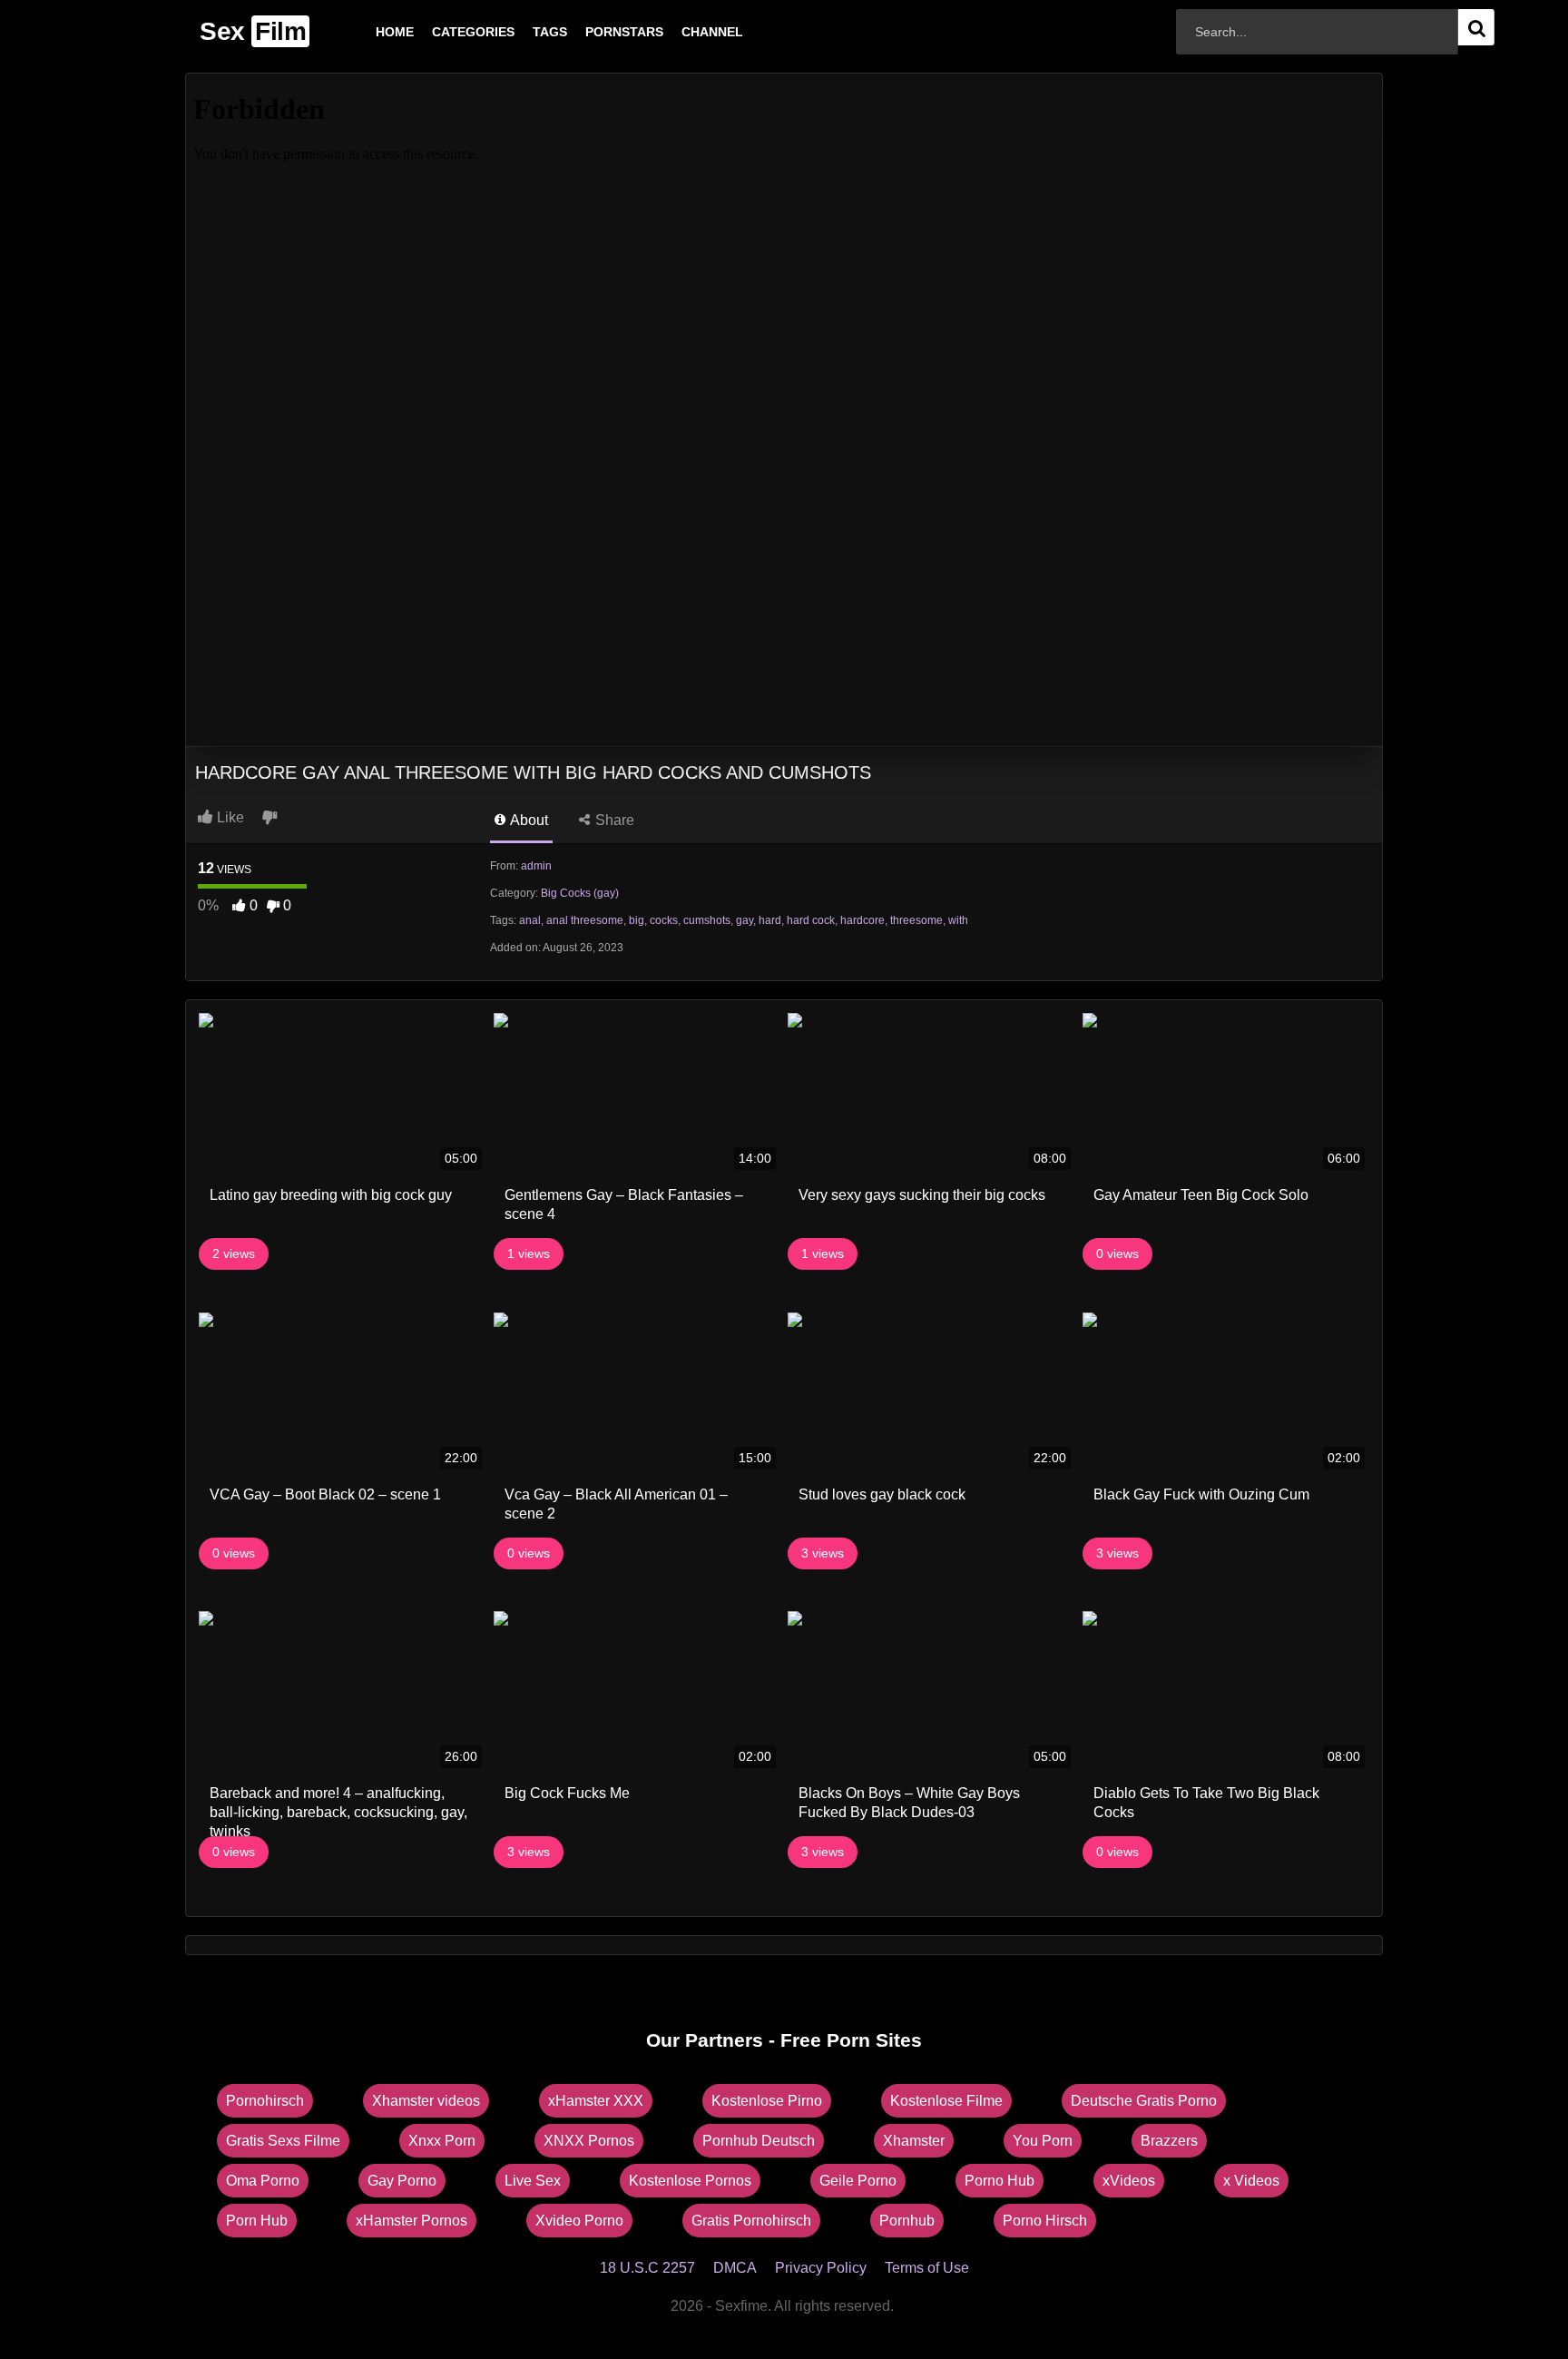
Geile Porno (858, 2181)
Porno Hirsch (1045, 2221)
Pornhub (907, 2221)
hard (770, 920)
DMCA (735, 2268)
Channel (683, 32)
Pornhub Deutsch (759, 2141)
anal (530, 920)
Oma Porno (263, 2181)
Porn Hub (257, 2221)
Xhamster (914, 2141)
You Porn (1043, 2141)
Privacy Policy (821, 2268)
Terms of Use (927, 2268)
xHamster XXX (596, 2101)
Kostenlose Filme (946, 2101)
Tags (521, 32)
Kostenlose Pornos (690, 2181)
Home (366, 32)
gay (745, 920)
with (958, 920)
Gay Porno (402, 2181)
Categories (444, 32)
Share (613, 820)
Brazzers (1169, 2141)
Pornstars (595, 32)
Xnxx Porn (442, 2141)
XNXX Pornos (589, 2141)
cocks (664, 920)
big (637, 920)
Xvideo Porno (579, 2221)
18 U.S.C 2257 (647, 2268)
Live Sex (533, 2181)
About (528, 820)
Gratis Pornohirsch (751, 2221)
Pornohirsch (265, 2101)
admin (536, 866)
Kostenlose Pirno (767, 2101)
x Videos (1251, 2181)
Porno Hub (1000, 2181)
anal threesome (585, 920)
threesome (916, 920)
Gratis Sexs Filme (283, 2141)
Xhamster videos (426, 2101)
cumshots (707, 920)
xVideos (1129, 2181)
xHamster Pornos (412, 2221)
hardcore (862, 920)
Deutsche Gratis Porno (1144, 2101)
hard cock (811, 920)
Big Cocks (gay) (580, 893)
